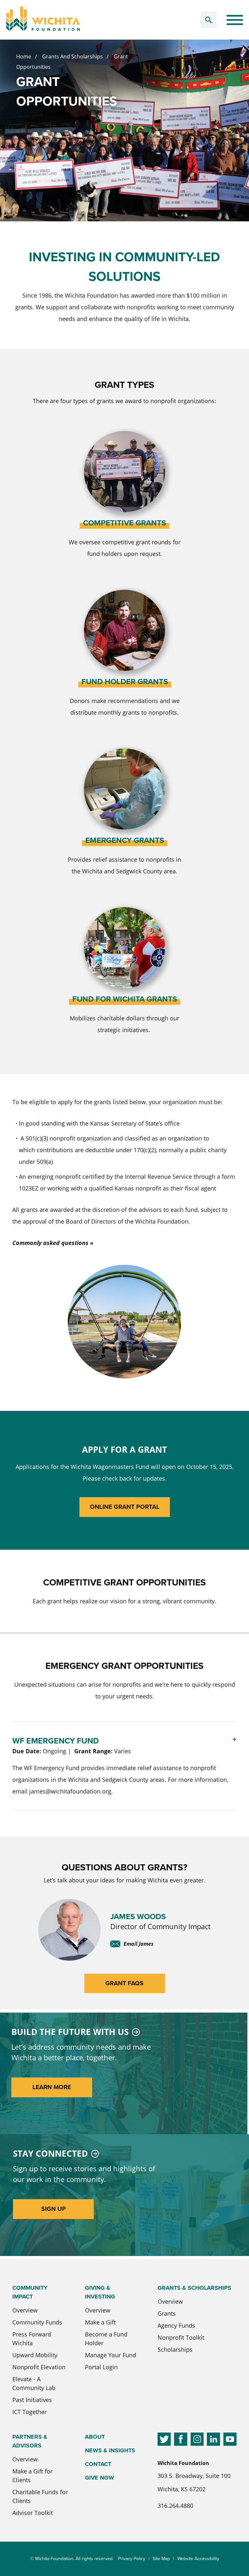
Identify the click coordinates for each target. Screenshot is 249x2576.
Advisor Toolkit (33, 2513)
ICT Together (30, 2412)
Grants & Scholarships (194, 2288)
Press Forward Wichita (32, 2339)
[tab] (124, 1766)
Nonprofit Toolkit (181, 2337)
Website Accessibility (198, 2559)
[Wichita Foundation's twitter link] (164, 2440)
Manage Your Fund (111, 2355)
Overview (25, 2310)
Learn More (52, 2087)
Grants (167, 2313)
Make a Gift (100, 2322)
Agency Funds (176, 2325)
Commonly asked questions (50, 1243)
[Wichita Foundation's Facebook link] (181, 2440)
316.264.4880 (175, 2506)
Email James (139, 1944)
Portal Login (101, 2367)
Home (24, 56)
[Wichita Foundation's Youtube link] (230, 2440)
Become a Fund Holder (106, 2339)
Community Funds (37, 2322)
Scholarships (175, 2349)
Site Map (161, 2559)
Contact (98, 2464)
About (95, 2437)
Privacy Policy (132, 2559)
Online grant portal (125, 1507)
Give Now (100, 2478)
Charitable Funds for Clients (40, 2496)
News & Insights (110, 2450)
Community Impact (30, 2292)
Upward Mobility (35, 2355)
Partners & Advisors (30, 2441)
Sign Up (53, 2209)
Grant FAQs (124, 1983)
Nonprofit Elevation (39, 2367)
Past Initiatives (32, 2400)
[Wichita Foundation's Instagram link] (197, 2440)
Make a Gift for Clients (32, 2476)
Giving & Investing (100, 2292)
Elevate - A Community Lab (34, 2383)
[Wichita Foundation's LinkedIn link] (213, 2440)
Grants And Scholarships (72, 56)
